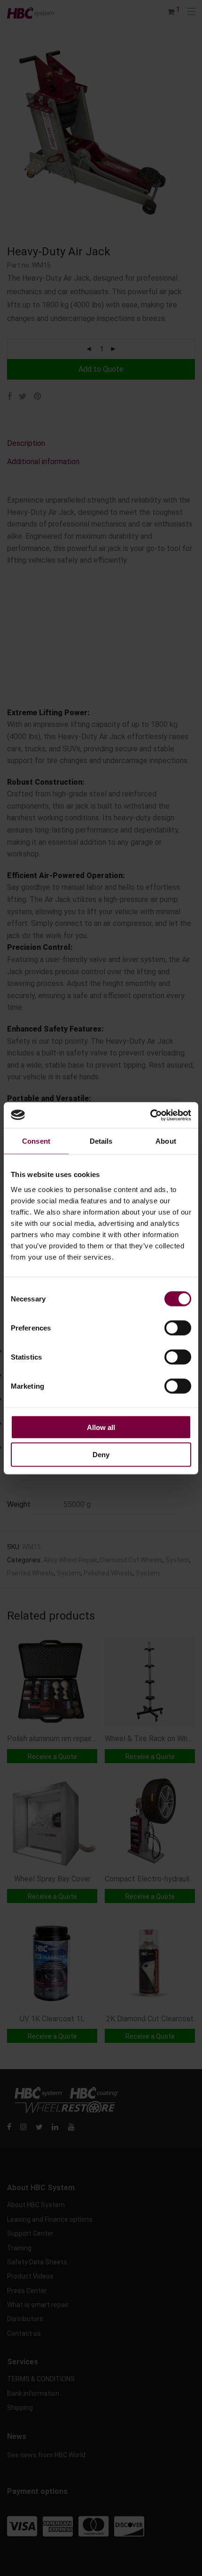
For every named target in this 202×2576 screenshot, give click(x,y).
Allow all (101, 1427)
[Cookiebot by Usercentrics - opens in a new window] (150, 1115)
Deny (101, 1455)
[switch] (178, 1328)
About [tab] (166, 1141)
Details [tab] (101, 1141)
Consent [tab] (36, 1141)
